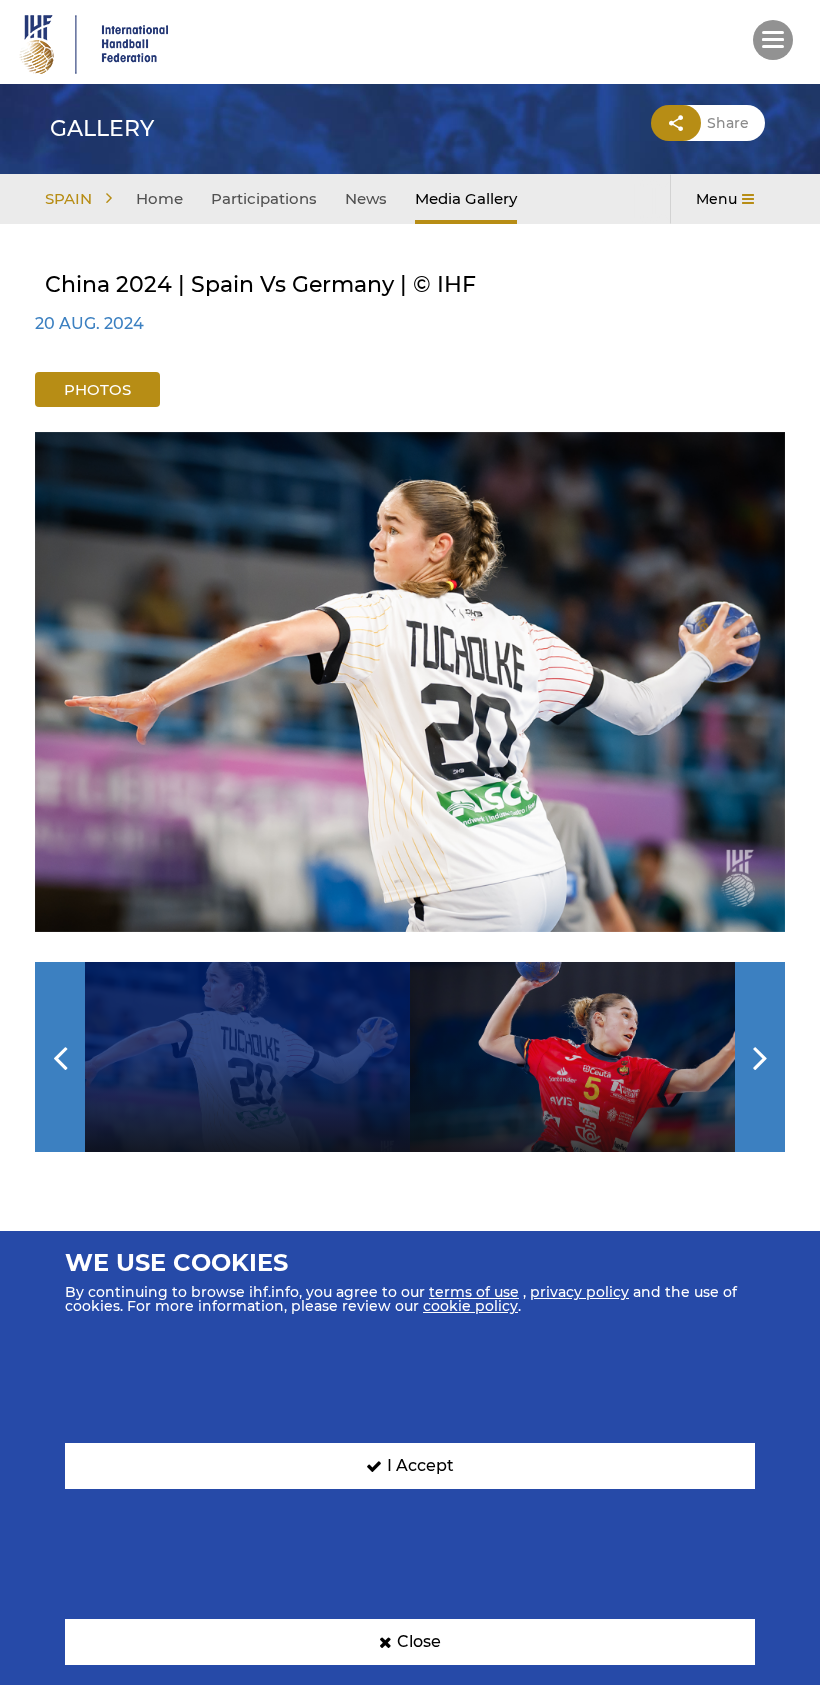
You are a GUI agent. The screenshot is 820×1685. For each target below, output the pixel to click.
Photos (97, 389)
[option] (410, 682)
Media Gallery (466, 198)
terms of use (474, 1292)
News (366, 198)
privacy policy (579, 1292)
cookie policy (470, 1306)
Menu (716, 199)
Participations (264, 198)
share (728, 123)
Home (159, 198)
